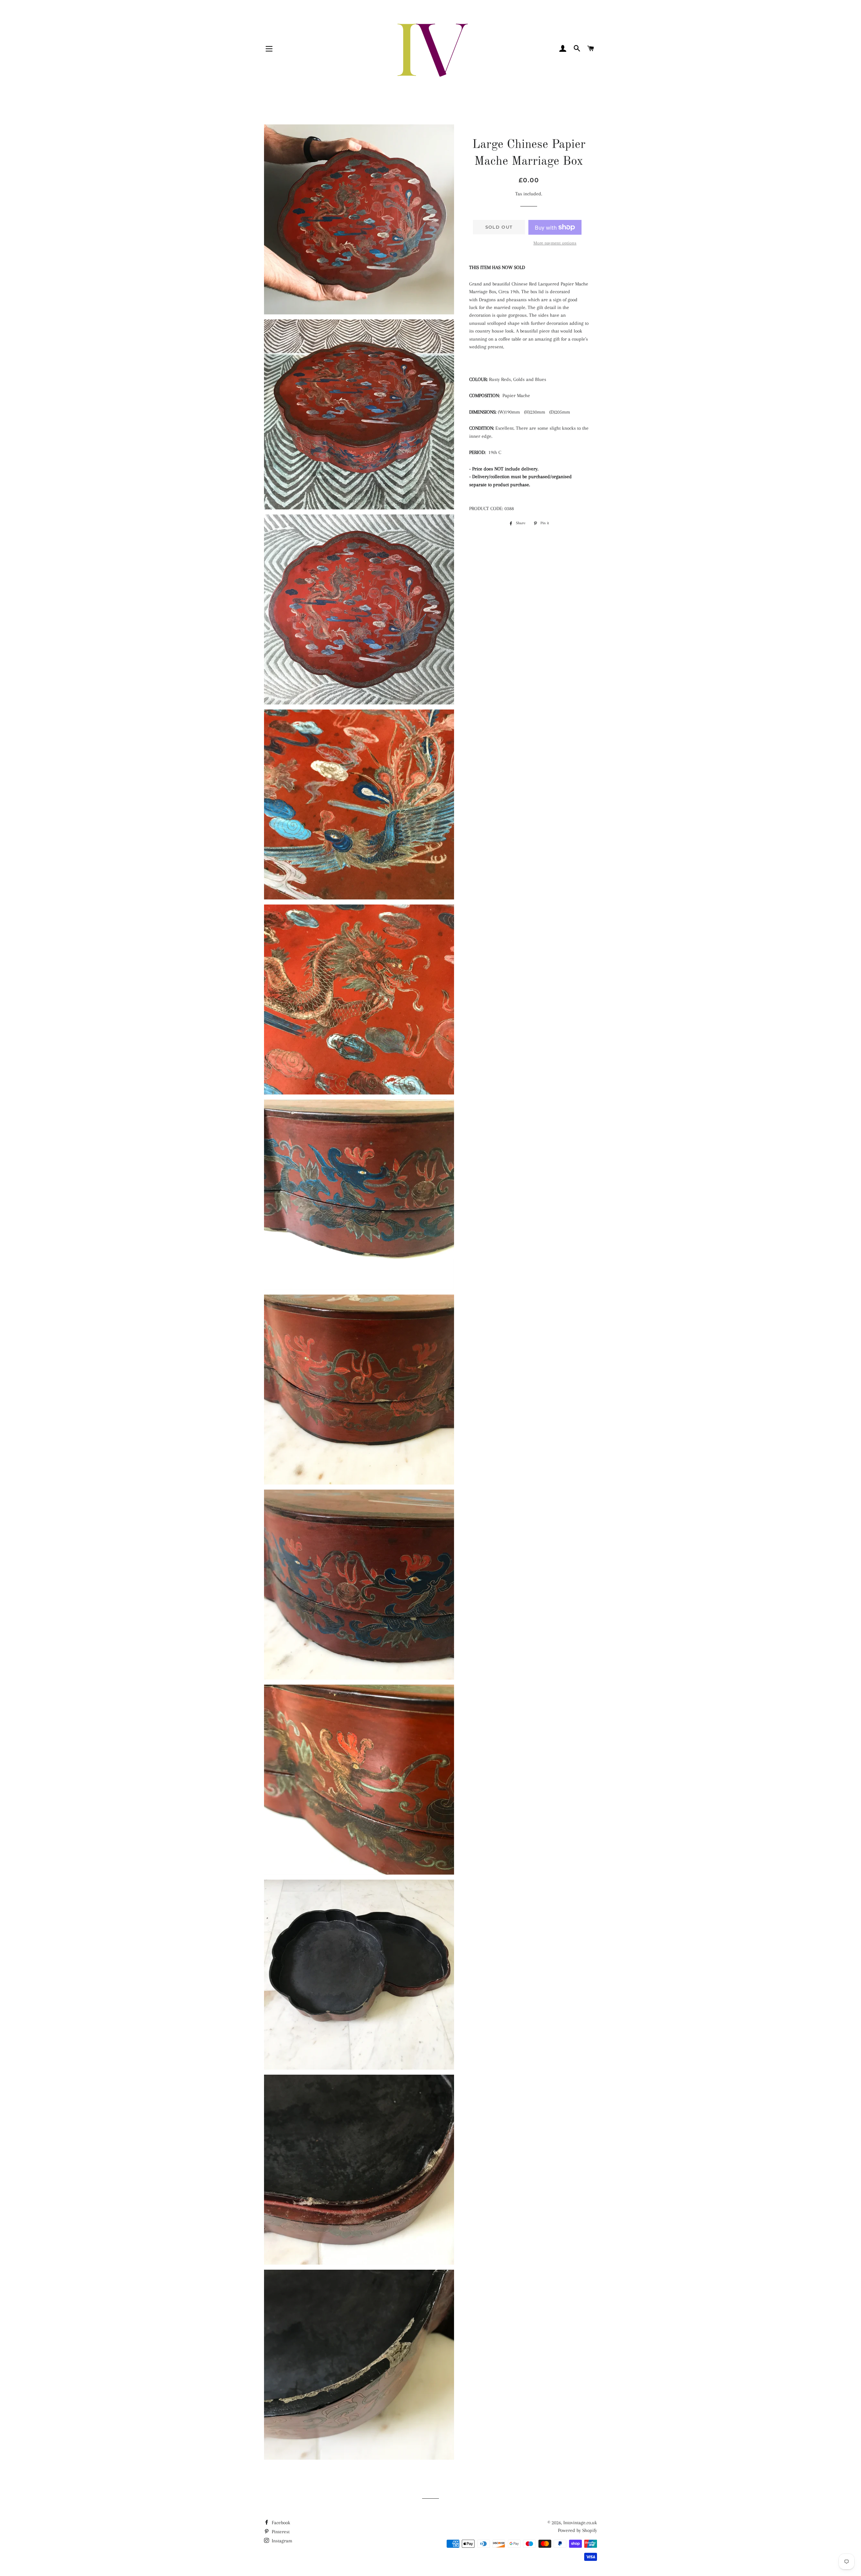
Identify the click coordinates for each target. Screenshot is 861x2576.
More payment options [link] (555, 243)
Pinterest (280, 2532)
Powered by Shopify (577, 2530)
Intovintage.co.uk (580, 2523)
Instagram (281, 2541)
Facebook (280, 2523)
